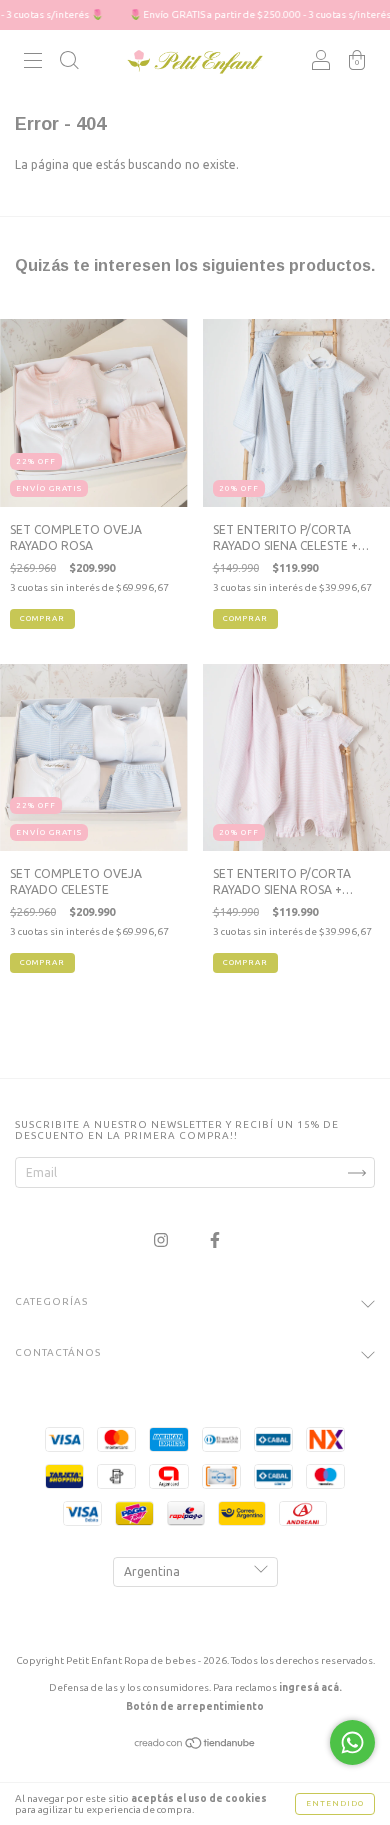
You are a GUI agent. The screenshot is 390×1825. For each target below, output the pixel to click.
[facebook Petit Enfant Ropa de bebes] (215, 1239)
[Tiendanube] (195, 1745)
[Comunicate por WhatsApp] (352, 1742)
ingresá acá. (310, 1687)
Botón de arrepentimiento (195, 1706)
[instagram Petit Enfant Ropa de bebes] (162, 1239)
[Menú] (33, 63)
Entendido (335, 1803)
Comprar (42, 618)
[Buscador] (69, 63)
